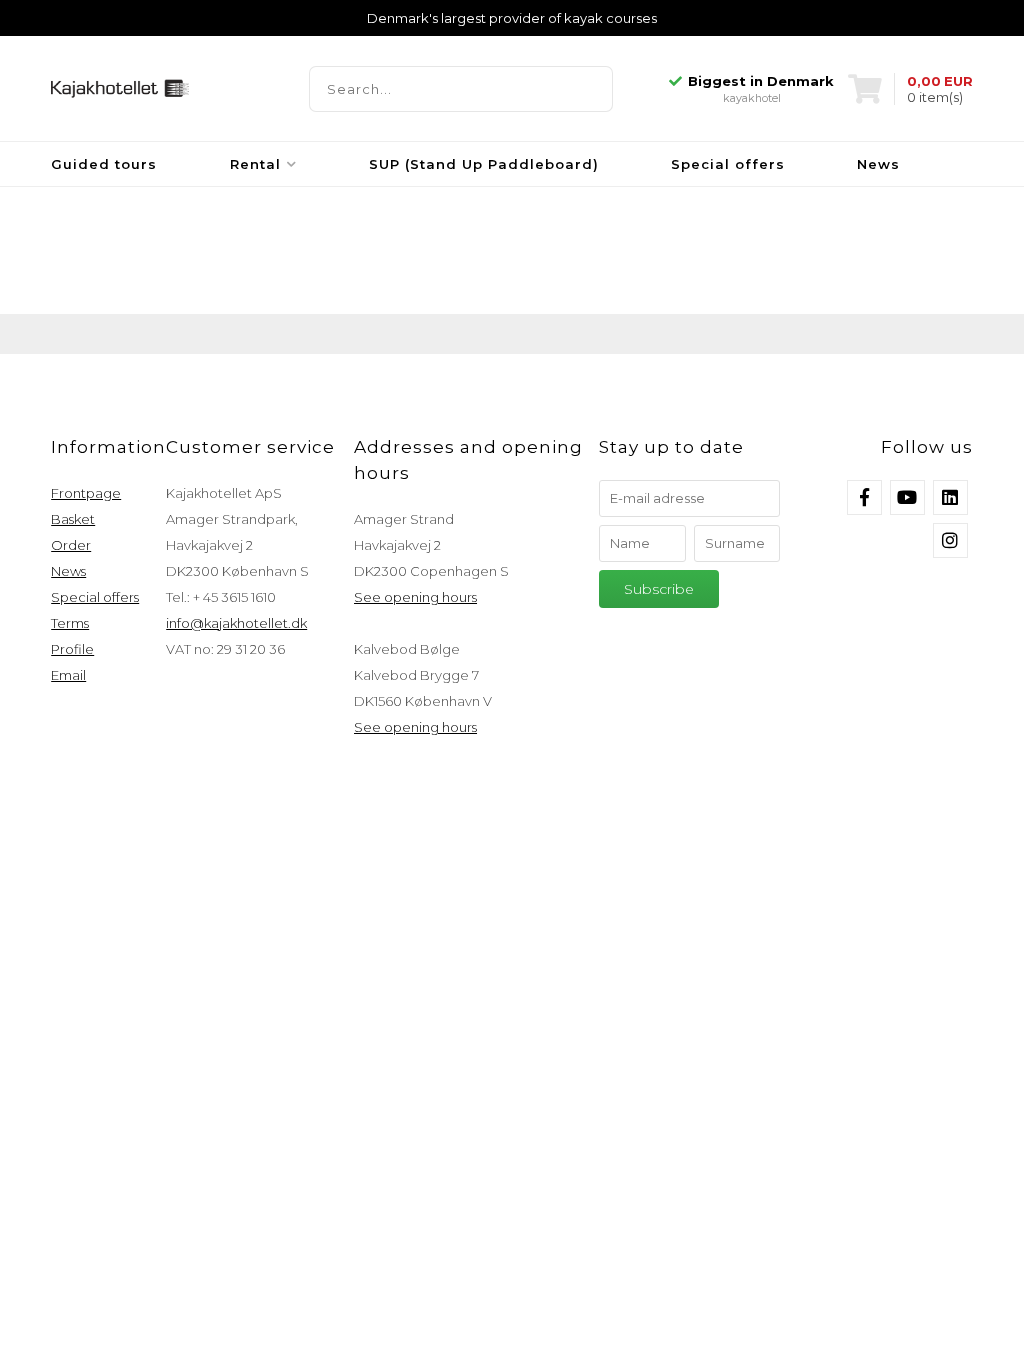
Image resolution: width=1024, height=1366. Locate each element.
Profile (72, 649)
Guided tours (104, 164)
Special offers (728, 164)
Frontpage (86, 493)
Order (71, 545)
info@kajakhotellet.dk (236, 623)
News (878, 164)
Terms (70, 623)
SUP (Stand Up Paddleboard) (484, 164)
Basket (73, 519)
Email (68, 675)
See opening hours (415, 597)
